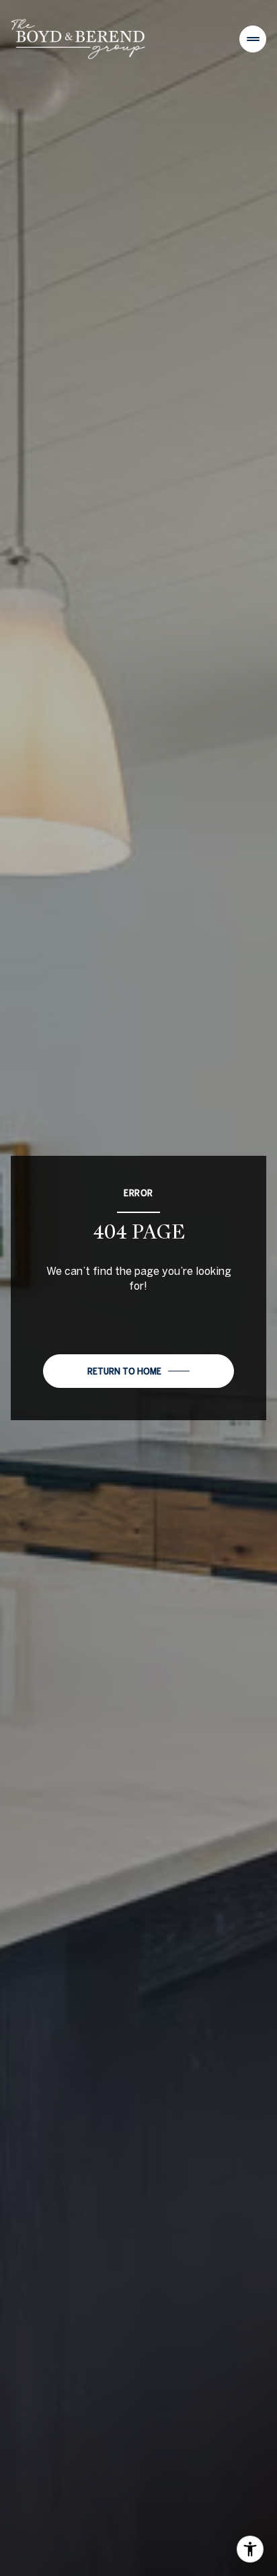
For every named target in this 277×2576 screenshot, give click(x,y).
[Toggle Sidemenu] (253, 39)
